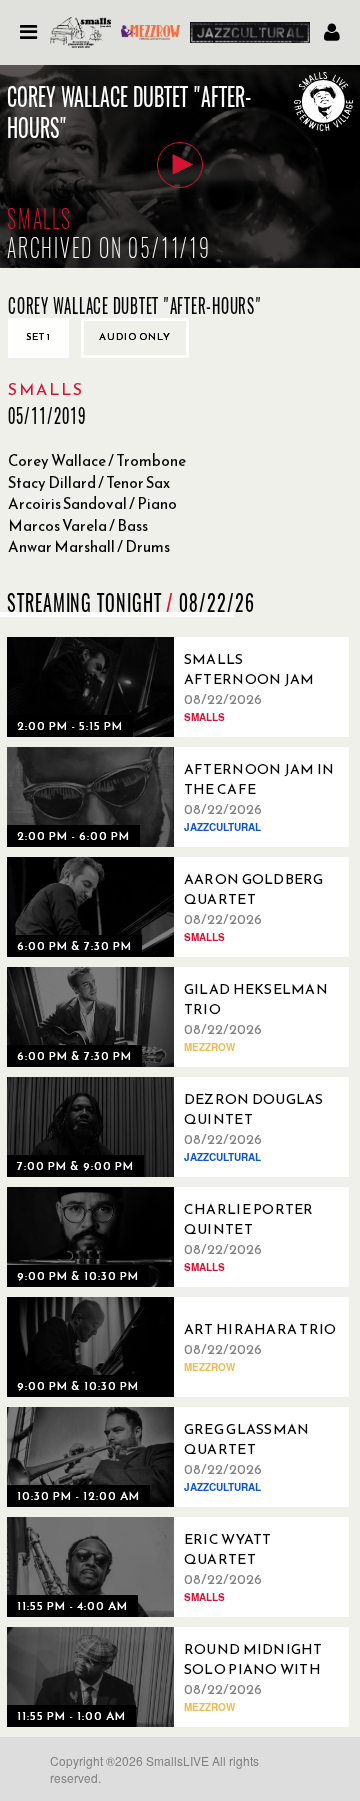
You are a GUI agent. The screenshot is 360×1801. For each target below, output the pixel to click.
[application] (180, 166)
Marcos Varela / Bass (78, 525)
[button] (180, 165)
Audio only (135, 336)
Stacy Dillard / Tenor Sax (89, 482)
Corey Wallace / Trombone (97, 460)
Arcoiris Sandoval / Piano (92, 503)
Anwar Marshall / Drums (89, 546)
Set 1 (38, 336)
